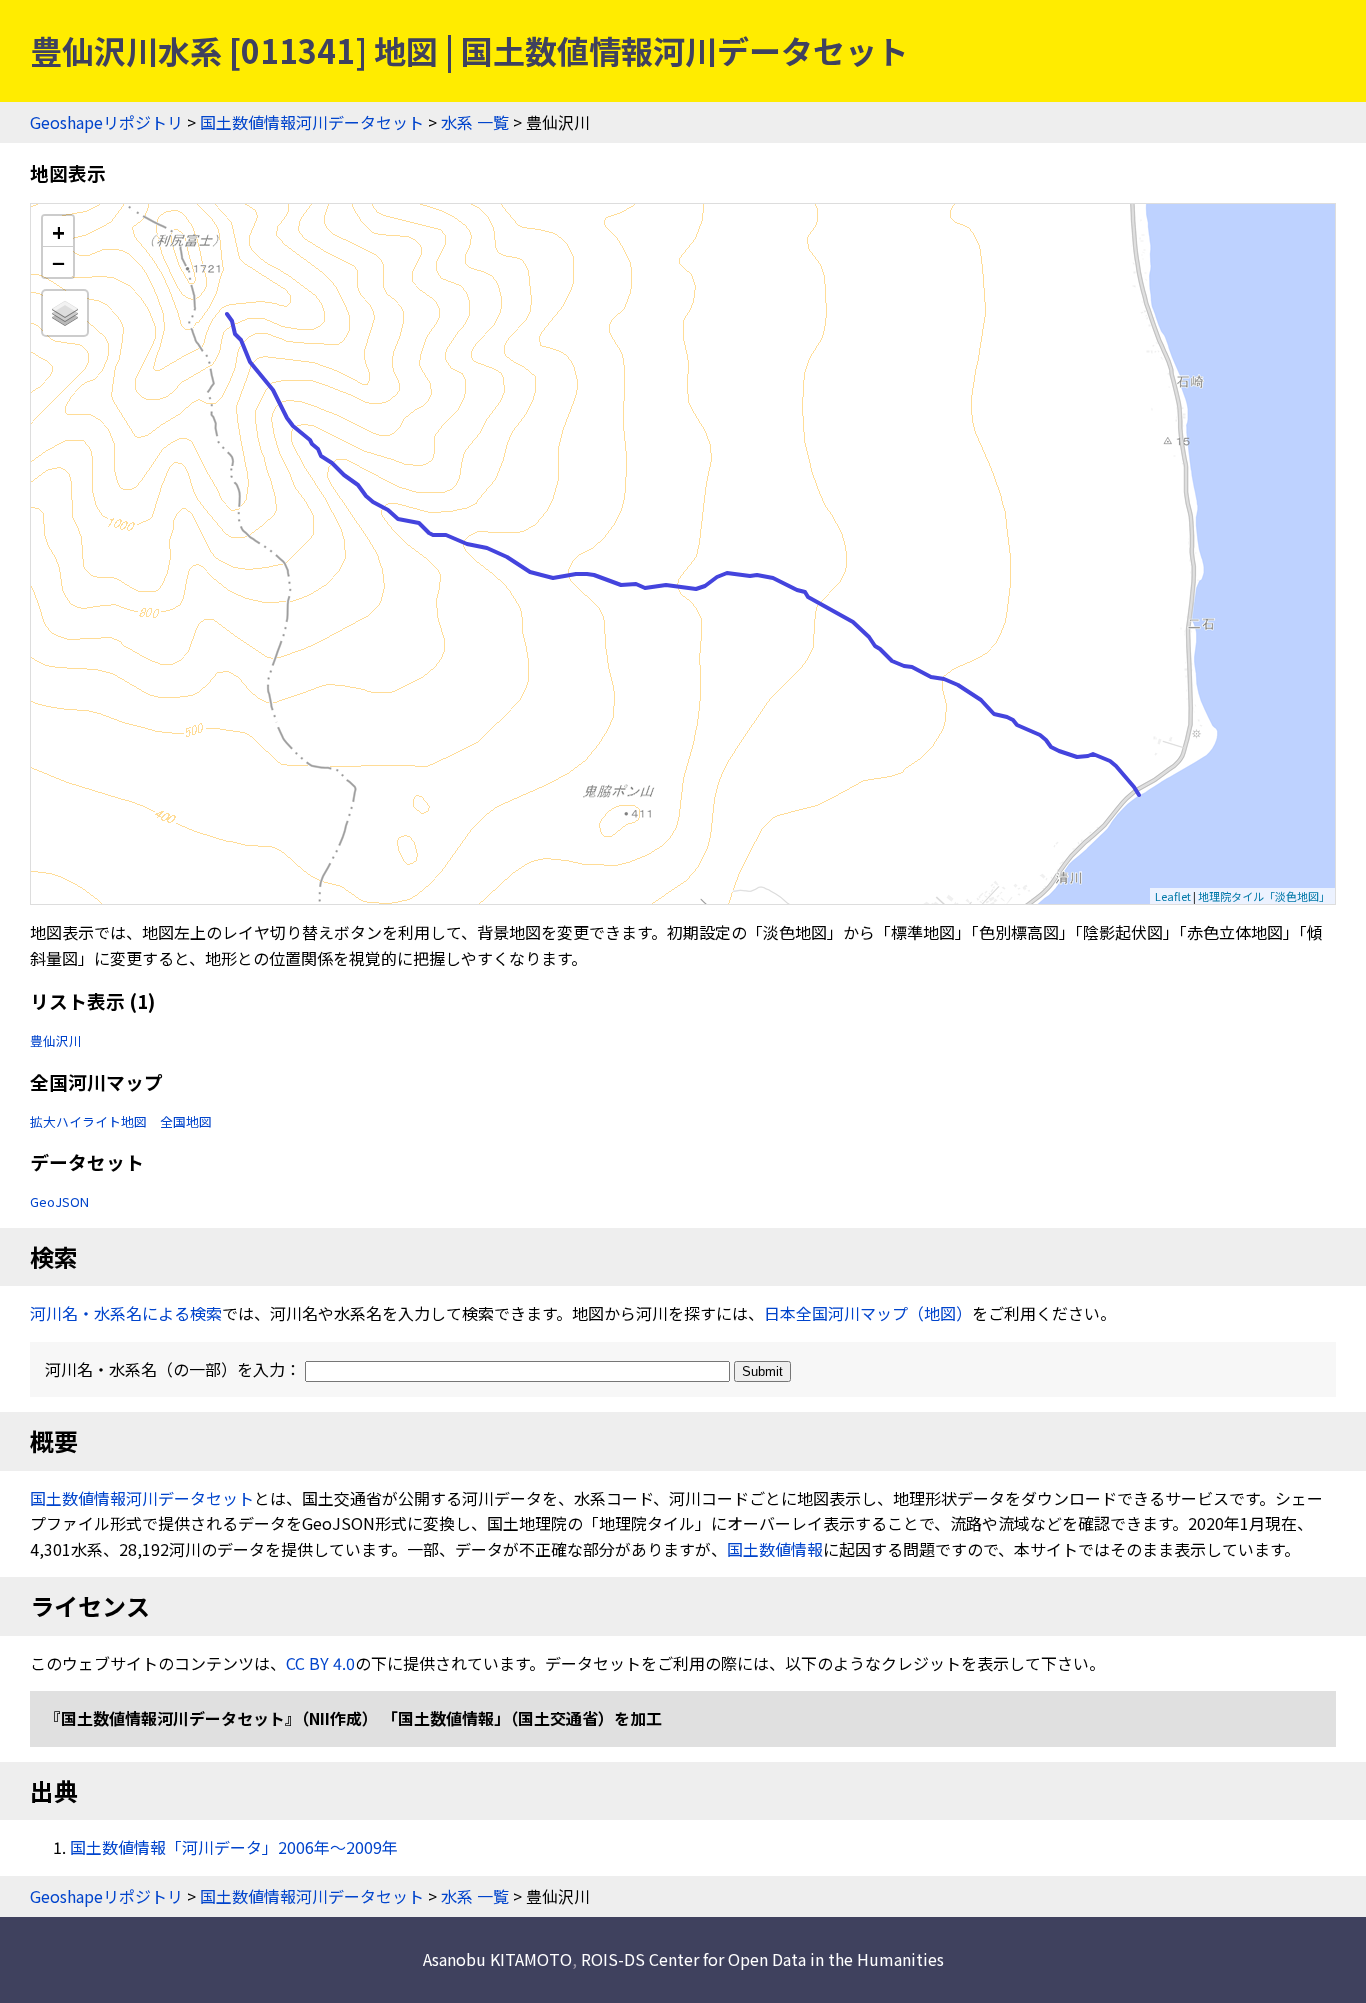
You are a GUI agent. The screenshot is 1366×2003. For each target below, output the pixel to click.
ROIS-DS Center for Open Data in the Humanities (762, 1959)
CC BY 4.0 (320, 1663)
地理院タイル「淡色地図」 (1264, 896)
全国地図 (186, 1121)
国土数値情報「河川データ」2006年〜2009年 (234, 1847)
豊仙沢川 (56, 1040)
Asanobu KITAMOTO (497, 1959)
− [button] (58, 262)
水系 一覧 (475, 122)
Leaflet (1173, 896)
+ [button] (58, 231)
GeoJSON (59, 1201)
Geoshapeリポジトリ (106, 122)
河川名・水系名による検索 (126, 1313)
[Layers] (65, 313)
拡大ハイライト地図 (88, 1121)
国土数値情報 (775, 1549)
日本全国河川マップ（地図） (868, 1313)
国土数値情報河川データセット (312, 122)
